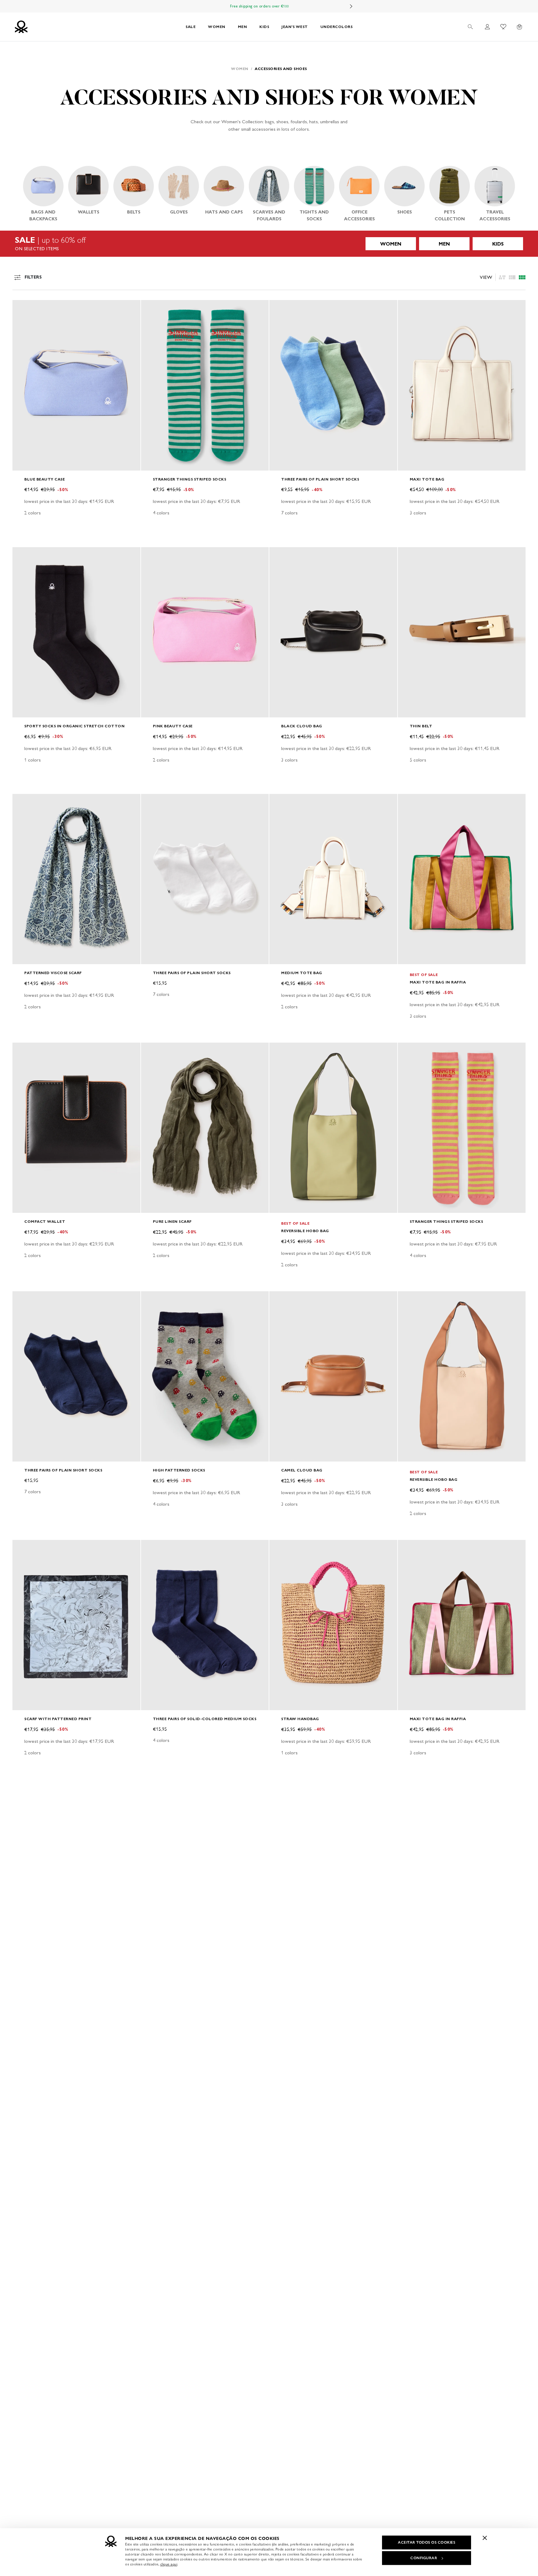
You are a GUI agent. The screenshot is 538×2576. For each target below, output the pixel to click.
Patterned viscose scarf (53, 973)
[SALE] (269, 244)
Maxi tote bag (427, 479)
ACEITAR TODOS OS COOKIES (427, 2542)
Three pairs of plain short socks (320, 479)
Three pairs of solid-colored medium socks (205, 1719)
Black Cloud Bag (302, 726)
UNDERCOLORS (337, 27)
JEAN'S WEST (295, 27)
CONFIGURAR (424, 2558)
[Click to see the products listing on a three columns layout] (522, 277)
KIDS (264, 27)
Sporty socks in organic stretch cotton (74, 726)
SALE (191, 27)
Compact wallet (45, 1221)
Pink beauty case (173, 726)
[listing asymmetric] (502, 277)
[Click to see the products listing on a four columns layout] (512, 277)
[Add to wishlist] (22, 308)
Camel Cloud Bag (302, 1470)
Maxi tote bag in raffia (438, 982)
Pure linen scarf (172, 1221)
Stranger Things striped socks (190, 479)
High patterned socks (179, 1470)
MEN (243, 27)
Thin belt (421, 726)
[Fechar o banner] (485, 2538)
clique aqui (169, 2564)
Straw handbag (300, 1719)
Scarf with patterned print (58, 1719)
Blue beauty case (45, 479)
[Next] (351, 6)
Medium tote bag (302, 973)
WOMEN (217, 27)
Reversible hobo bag (305, 1231)
